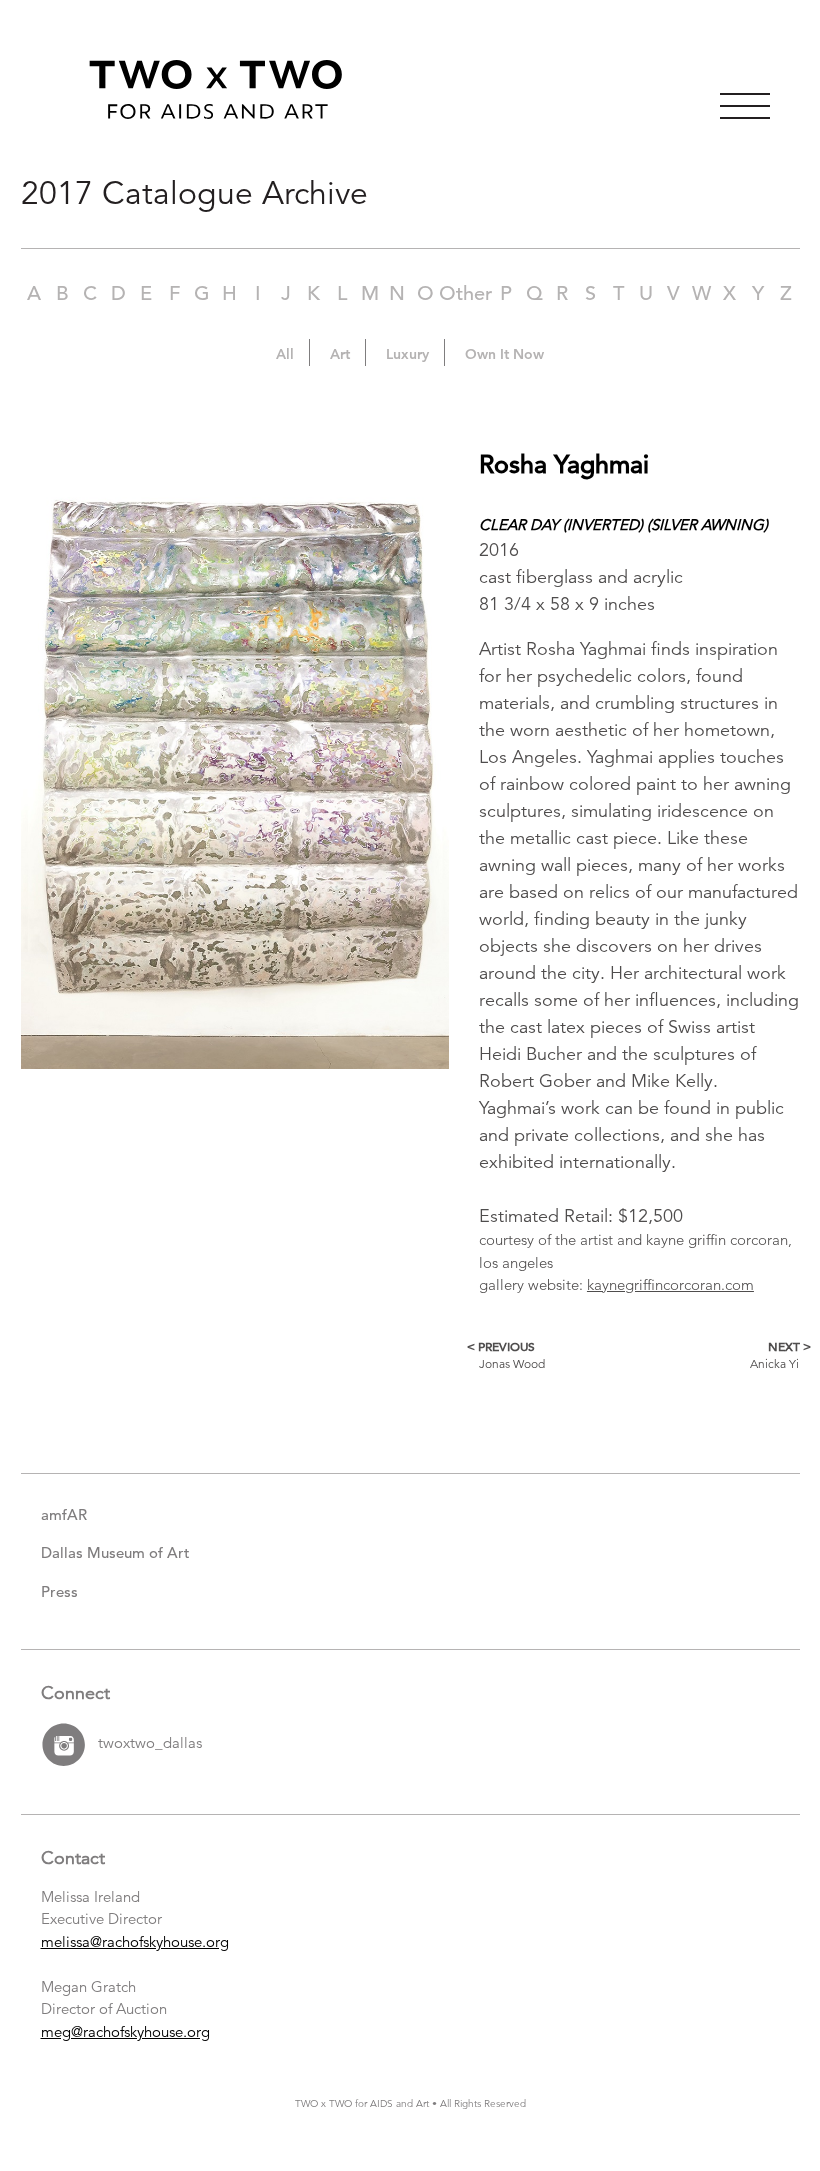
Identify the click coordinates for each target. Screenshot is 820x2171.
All (285, 354)
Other (465, 293)
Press (59, 1591)
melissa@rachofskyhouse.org (135, 1941)
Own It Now (504, 354)
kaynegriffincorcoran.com (670, 1284)
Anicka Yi (774, 1354)
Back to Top (780, 2122)
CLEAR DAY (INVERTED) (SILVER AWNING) (623, 524)
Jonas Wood (512, 1354)
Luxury (407, 354)
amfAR (64, 1514)
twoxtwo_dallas (150, 1743)
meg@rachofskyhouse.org (125, 2031)
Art (340, 354)
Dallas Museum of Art (115, 1552)
